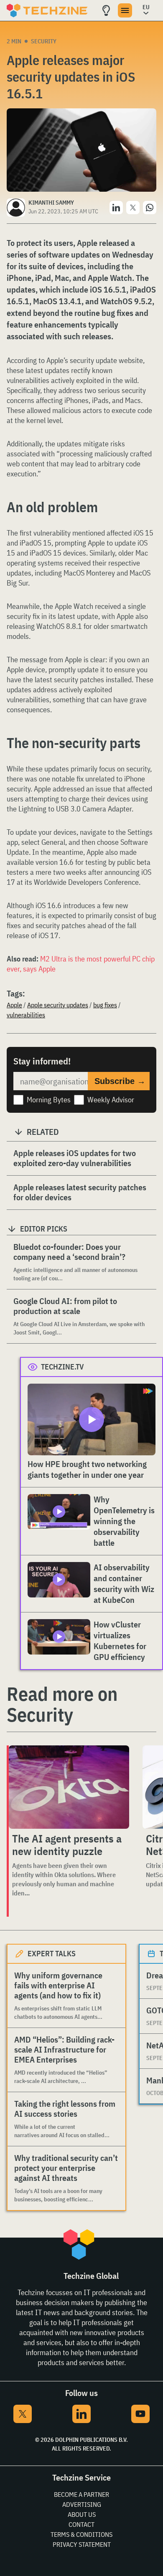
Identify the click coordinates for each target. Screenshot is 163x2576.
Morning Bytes (49, 1100)
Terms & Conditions (81, 2534)
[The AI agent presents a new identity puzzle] (69, 1787)
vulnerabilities (26, 1015)
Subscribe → (120, 1081)
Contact (81, 2524)
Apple (14, 1005)
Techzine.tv (62, 1367)
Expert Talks (52, 1954)
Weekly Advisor (111, 1100)
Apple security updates (58, 1005)
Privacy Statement (82, 2544)
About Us (82, 2514)
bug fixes (105, 1005)
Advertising (82, 2504)
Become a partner (81, 2494)
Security (44, 41)
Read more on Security (62, 1704)
